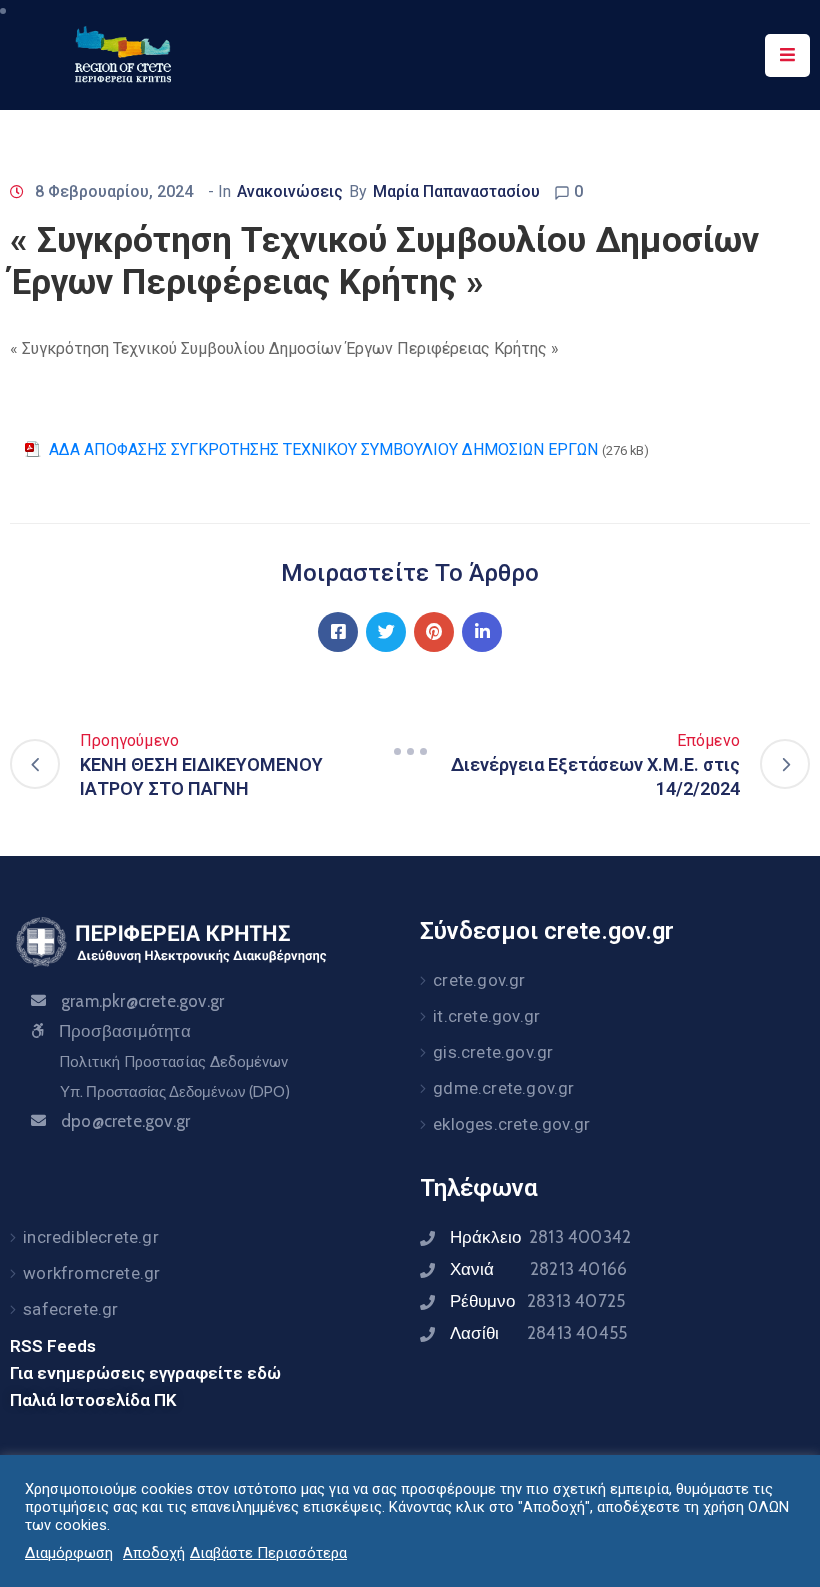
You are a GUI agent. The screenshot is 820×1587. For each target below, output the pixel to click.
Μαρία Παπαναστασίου (456, 191)
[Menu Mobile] (787, 55)
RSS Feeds (53, 1346)
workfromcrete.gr (91, 1273)
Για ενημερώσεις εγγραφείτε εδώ (145, 1373)
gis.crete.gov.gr (493, 1052)
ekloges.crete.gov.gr (511, 1124)
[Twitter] (386, 632)
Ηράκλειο (540, 1237)
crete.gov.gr (479, 980)
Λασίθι (538, 1333)
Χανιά (538, 1269)
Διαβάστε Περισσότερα (268, 1553)
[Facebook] (338, 632)
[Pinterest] (434, 632)
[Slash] (410, 752)
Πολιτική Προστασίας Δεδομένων (173, 1062)
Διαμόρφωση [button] (69, 1553)
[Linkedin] (482, 632)
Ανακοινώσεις (290, 191)
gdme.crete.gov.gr (503, 1088)
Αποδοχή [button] (154, 1553)
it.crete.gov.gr (486, 1016)
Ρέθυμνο (537, 1301)
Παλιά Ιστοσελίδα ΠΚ (93, 1400)
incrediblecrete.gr (91, 1237)
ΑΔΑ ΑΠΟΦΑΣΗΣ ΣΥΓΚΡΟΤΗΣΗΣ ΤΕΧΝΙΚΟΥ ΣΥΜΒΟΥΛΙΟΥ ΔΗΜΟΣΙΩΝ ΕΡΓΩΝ (323, 449)
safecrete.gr (70, 1309)
